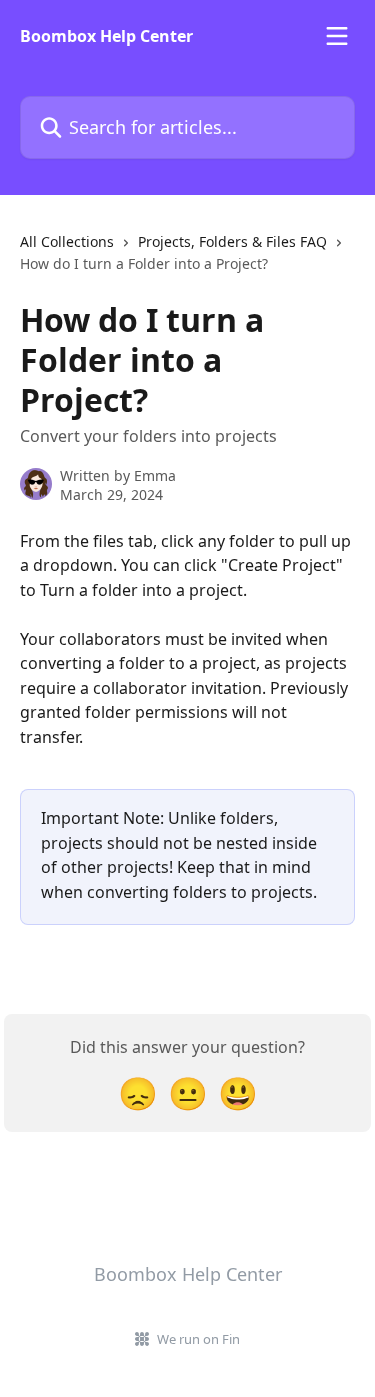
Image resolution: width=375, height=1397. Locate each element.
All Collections (67, 241)
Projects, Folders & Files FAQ (232, 241)
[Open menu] (337, 36)
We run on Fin (198, 1339)
